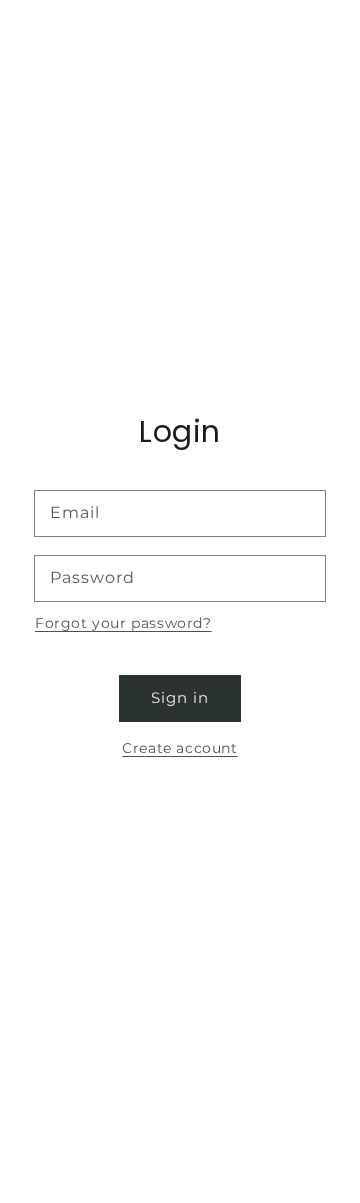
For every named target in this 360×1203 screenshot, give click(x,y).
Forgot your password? (123, 623)
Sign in (180, 697)
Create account (179, 748)
